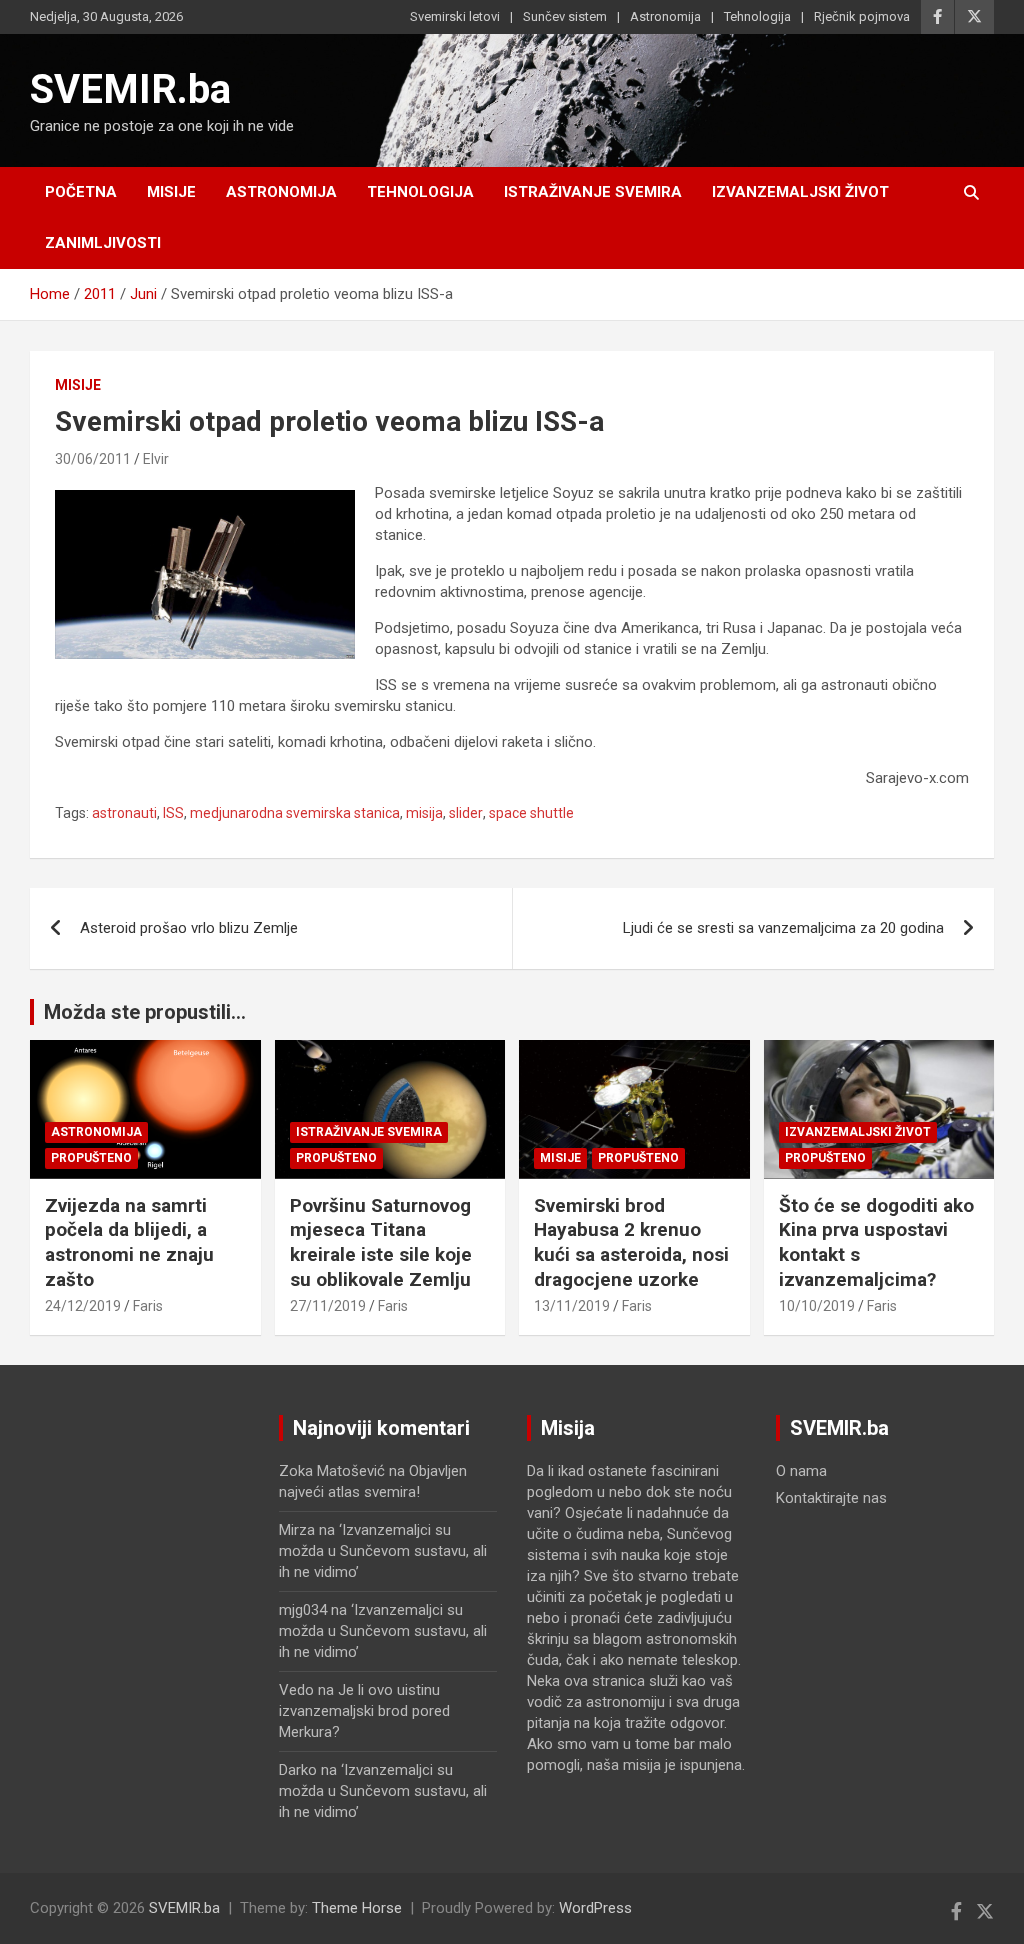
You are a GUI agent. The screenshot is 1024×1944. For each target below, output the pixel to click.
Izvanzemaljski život (800, 192)
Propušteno (91, 1158)
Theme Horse (357, 1908)
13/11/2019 (572, 1306)
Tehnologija (757, 16)
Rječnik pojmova (862, 16)
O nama (801, 1471)
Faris (148, 1306)
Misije (171, 192)
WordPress (595, 1908)
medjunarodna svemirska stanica (295, 813)
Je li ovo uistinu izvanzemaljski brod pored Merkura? (364, 1711)
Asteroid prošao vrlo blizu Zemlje (189, 928)
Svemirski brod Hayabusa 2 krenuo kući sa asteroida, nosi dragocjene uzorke (631, 1242)
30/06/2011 (93, 459)
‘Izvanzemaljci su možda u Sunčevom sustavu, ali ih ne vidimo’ (383, 1551)
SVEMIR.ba (130, 89)
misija (424, 813)
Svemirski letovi (455, 16)
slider (466, 813)
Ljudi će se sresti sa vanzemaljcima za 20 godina (783, 928)
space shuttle (531, 813)
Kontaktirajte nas (831, 1498)
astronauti (124, 813)
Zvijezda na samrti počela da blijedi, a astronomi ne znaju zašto (129, 1242)
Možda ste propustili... (145, 1012)
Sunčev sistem (565, 16)
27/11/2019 (328, 1306)
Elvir (156, 459)
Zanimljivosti (103, 243)
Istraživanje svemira (593, 192)
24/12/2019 (83, 1306)
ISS (173, 813)
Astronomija (665, 16)
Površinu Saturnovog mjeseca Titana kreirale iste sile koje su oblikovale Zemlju (381, 1242)
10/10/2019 (817, 1306)
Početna (81, 192)
